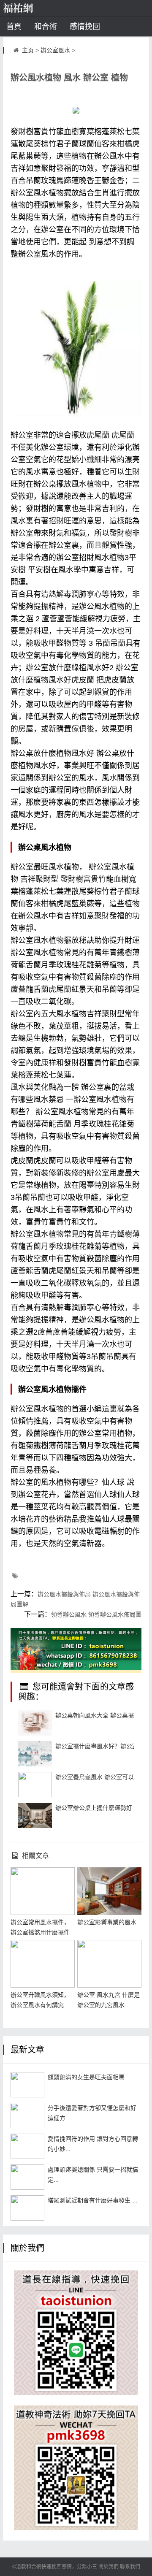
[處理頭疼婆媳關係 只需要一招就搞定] (27, 2177)
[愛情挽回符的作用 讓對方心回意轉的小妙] (27, 2146)
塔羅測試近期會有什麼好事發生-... (93, 2200)
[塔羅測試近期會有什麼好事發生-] (27, 2208)
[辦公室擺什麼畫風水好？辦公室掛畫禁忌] (35, 1754)
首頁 (14, 27)
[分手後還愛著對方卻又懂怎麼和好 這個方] (27, 2116)
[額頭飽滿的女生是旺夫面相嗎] (27, 2085)
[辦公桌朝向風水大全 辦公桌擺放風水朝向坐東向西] (35, 1723)
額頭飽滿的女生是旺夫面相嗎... (89, 2077)
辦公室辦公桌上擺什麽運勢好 (94, 1808)
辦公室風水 (55, 50)
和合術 (46, 27)
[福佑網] (31, 8)
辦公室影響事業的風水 (107, 1922)
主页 (28, 50)
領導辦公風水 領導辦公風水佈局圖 (96, 1614)
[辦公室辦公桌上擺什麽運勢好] (35, 1815)
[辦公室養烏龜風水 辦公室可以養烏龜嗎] (35, 1785)
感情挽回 (85, 27)
